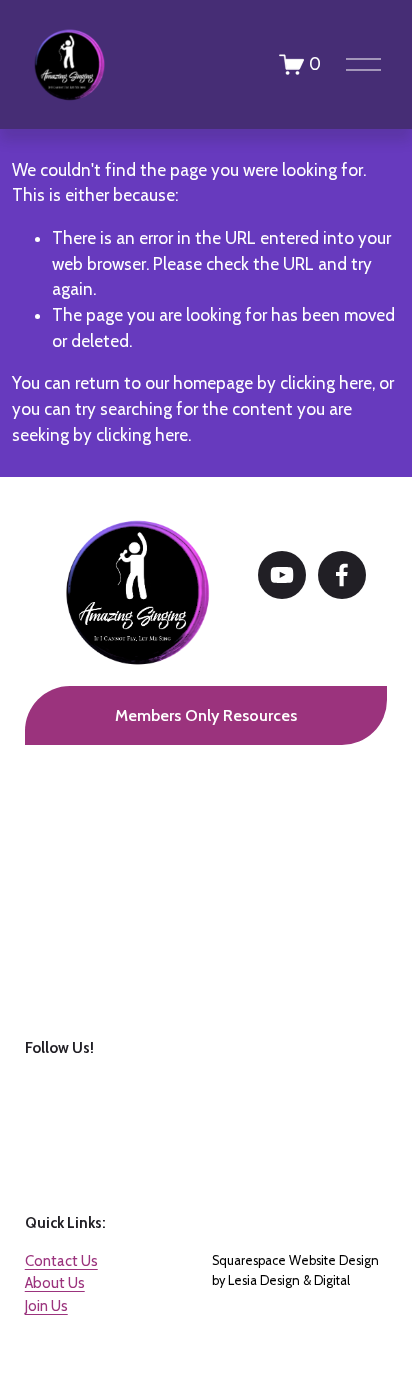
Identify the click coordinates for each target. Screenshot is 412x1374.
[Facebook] (342, 575)
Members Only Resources (206, 715)
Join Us (46, 1306)
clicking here (326, 383)
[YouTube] (282, 575)
